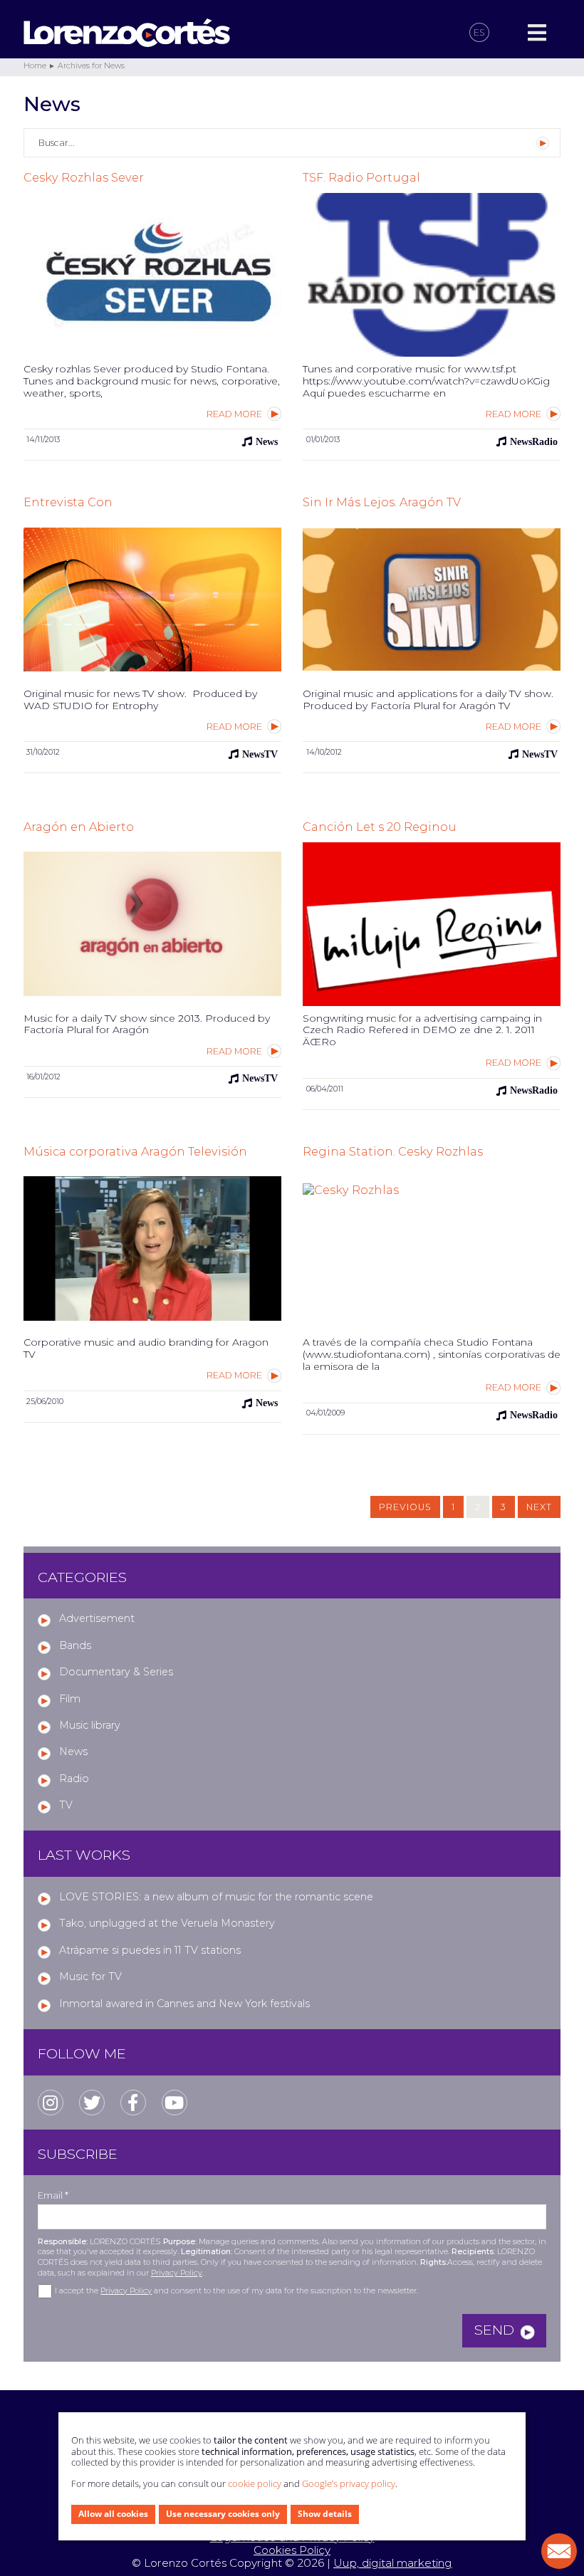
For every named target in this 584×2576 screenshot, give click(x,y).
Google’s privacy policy (349, 2483)
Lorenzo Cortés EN (233, 33)
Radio (74, 1779)
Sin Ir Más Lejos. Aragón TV (382, 502)
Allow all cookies (113, 2514)
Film (70, 1699)
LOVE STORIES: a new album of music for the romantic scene (216, 1897)
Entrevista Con (68, 502)
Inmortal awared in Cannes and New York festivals (184, 2004)
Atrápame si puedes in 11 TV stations (150, 1950)
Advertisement (97, 1618)
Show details (325, 2514)
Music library (90, 1725)
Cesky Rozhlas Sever (84, 177)
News (73, 1752)
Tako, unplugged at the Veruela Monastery (167, 1923)
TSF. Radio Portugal (361, 177)
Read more (234, 414)
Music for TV (90, 1976)
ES (479, 32)
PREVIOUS (405, 1507)
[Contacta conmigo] (559, 2551)
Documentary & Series (116, 1672)
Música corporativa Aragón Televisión (135, 1151)
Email (53, 2195)
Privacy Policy (177, 2273)
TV (66, 1805)
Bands (75, 1645)
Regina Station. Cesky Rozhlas (393, 1151)
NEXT (539, 1507)
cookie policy (255, 2483)
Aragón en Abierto (79, 827)
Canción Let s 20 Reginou (380, 827)
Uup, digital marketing (393, 2563)
